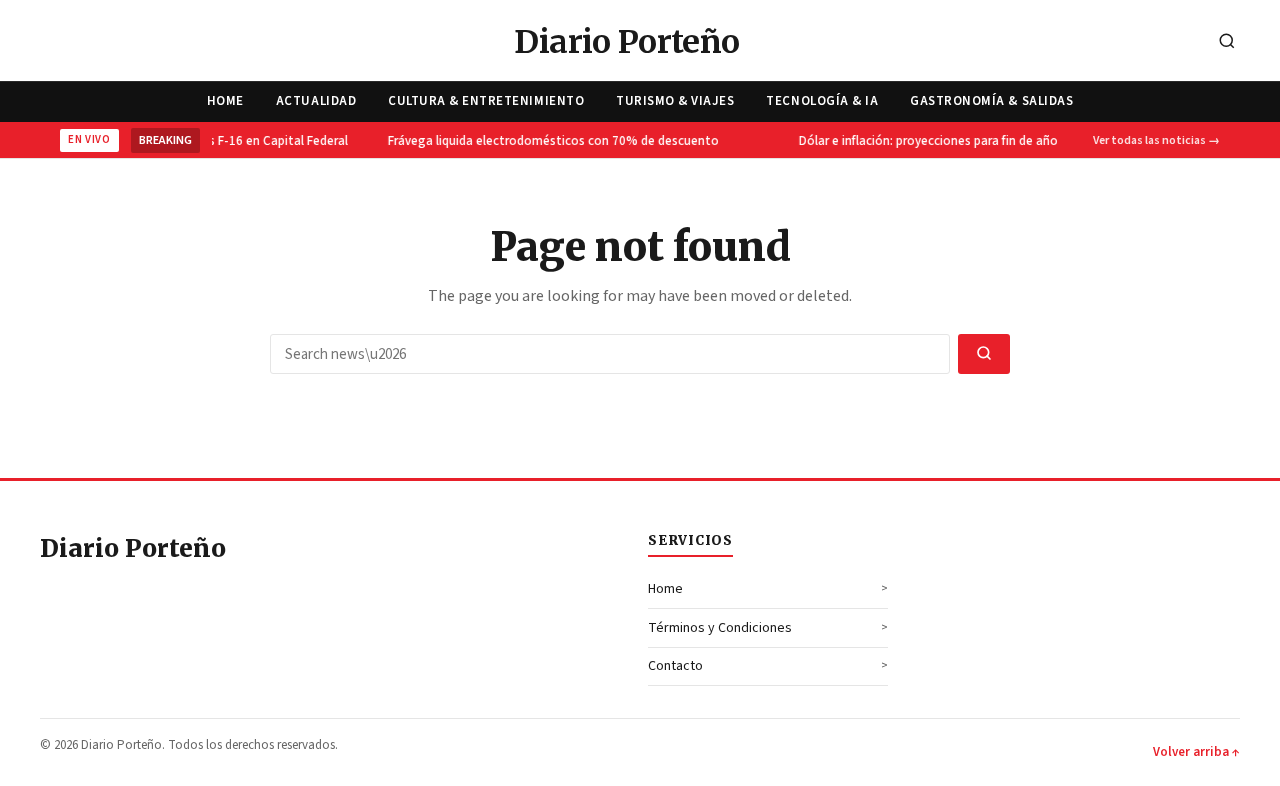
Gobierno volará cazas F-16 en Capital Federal (216, 141)
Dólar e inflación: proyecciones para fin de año (926, 141)
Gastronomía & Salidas (991, 101)
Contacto (675, 666)
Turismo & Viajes (675, 101)
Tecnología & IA (822, 101)
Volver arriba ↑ (1196, 752)
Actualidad (316, 101)
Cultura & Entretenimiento (486, 101)
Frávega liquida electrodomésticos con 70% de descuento (551, 141)
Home (225, 101)
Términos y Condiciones (720, 628)
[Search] (1227, 42)
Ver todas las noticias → (1156, 140)
